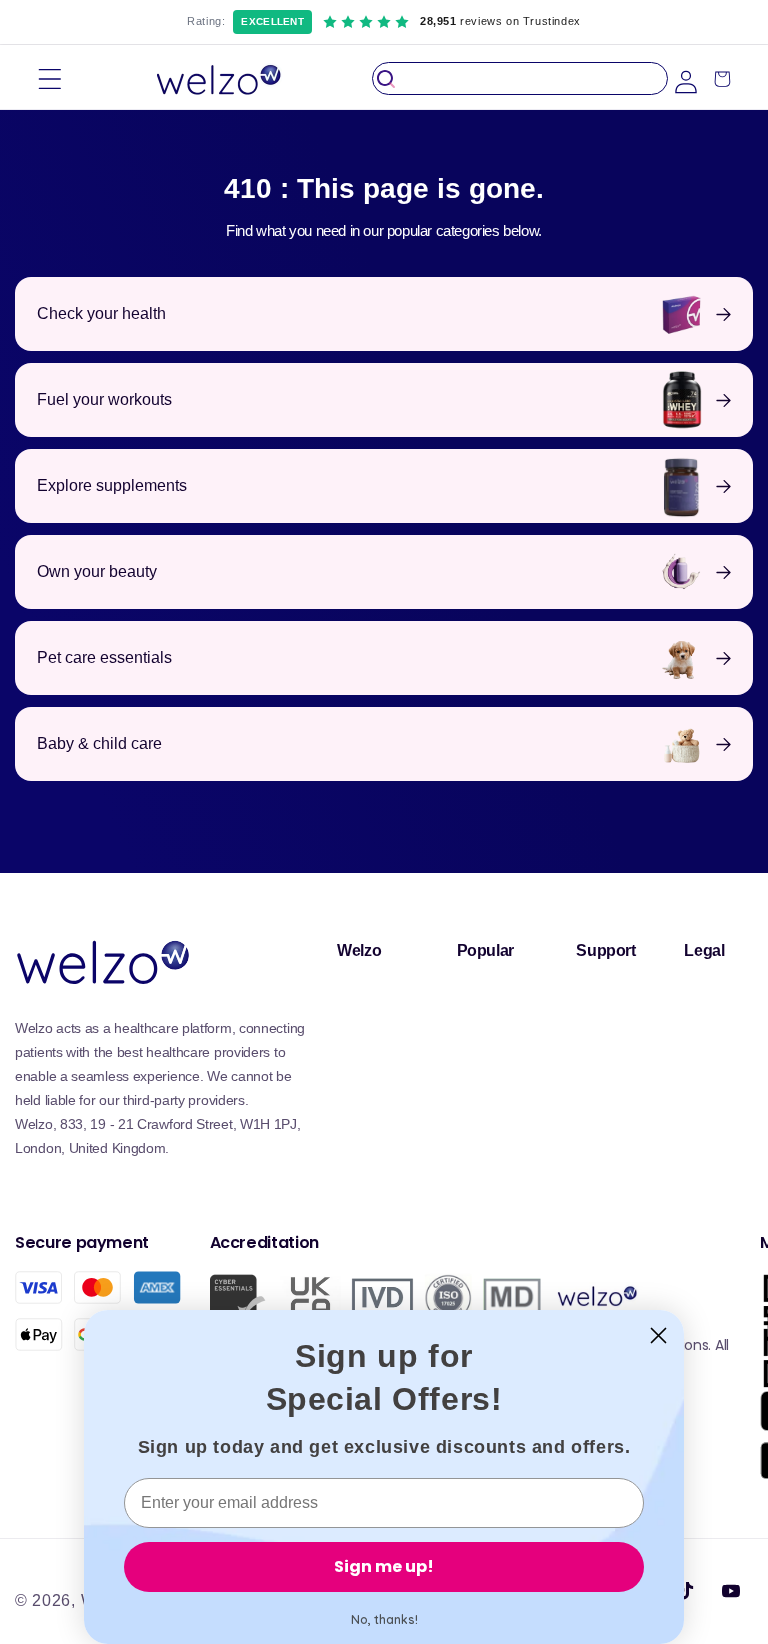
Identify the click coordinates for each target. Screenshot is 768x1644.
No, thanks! (384, 1619)
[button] (50, 78)
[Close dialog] (658, 1335)
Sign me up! (384, 1566)
